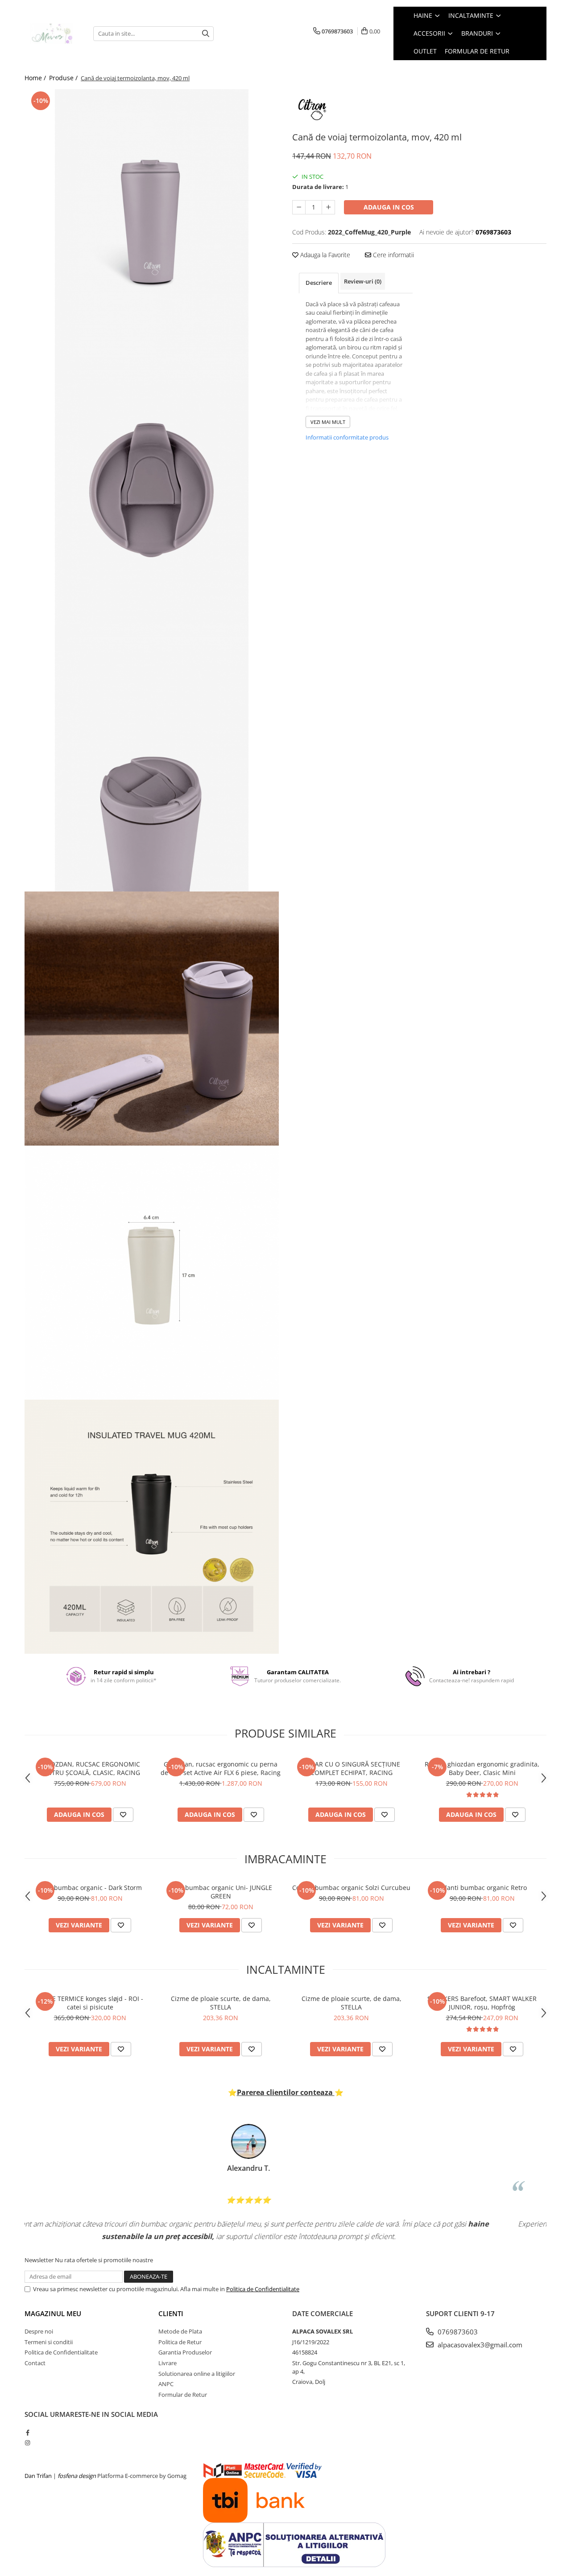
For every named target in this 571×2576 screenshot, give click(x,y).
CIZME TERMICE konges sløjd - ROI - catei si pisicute (90, 2003)
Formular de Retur (477, 51)
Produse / (64, 78)
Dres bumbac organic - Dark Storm (90, 1888)
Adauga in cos (389, 207)
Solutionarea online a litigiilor (197, 2374)
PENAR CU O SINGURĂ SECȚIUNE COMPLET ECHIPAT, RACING (352, 1768)
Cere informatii (393, 255)
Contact (35, 2363)
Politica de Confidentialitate (263, 2289)
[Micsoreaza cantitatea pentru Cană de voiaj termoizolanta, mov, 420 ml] (299, 207)
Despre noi (39, 2331)
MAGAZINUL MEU (53, 2313)
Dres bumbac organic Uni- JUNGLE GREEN (221, 1892)
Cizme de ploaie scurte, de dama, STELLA (221, 2003)
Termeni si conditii (49, 2342)
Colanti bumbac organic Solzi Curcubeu (351, 1888)
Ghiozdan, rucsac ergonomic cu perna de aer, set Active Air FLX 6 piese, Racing (221, 1768)
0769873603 (457, 2332)
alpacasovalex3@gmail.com (479, 2345)
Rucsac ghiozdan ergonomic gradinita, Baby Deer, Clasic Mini (482, 1768)
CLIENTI (171, 2313)
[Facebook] (27, 2432)
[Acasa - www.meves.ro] (52, 34)
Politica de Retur (180, 2342)
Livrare (168, 2363)
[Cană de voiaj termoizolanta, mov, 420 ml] (152, 223)
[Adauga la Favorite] (123, 1815)
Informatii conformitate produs (347, 437)
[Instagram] (27, 2443)
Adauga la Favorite (324, 255)
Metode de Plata (180, 2331)
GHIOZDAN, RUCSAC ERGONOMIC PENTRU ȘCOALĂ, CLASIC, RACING (90, 1768)
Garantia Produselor (185, 2352)
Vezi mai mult (328, 422)
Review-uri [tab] (363, 281)
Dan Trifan (38, 2476)
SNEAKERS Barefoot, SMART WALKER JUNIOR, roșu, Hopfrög (482, 2003)
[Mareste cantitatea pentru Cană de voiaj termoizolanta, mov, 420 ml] (328, 207)
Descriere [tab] (319, 283)
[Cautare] (206, 34)
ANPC (166, 2384)
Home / (36, 78)
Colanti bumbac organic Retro (482, 1888)
